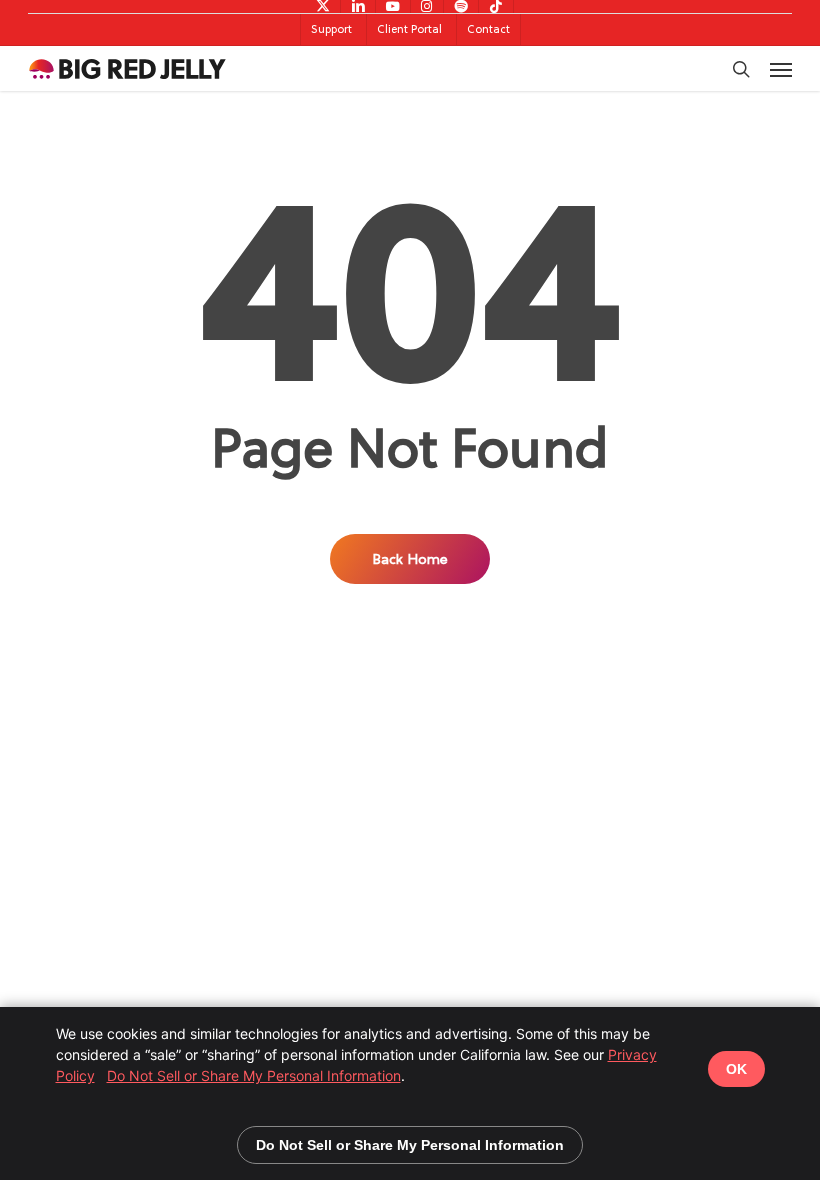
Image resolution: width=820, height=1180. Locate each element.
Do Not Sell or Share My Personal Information (254, 1075)
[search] (741, 69)
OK (736, 1069)
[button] (781, 69)
